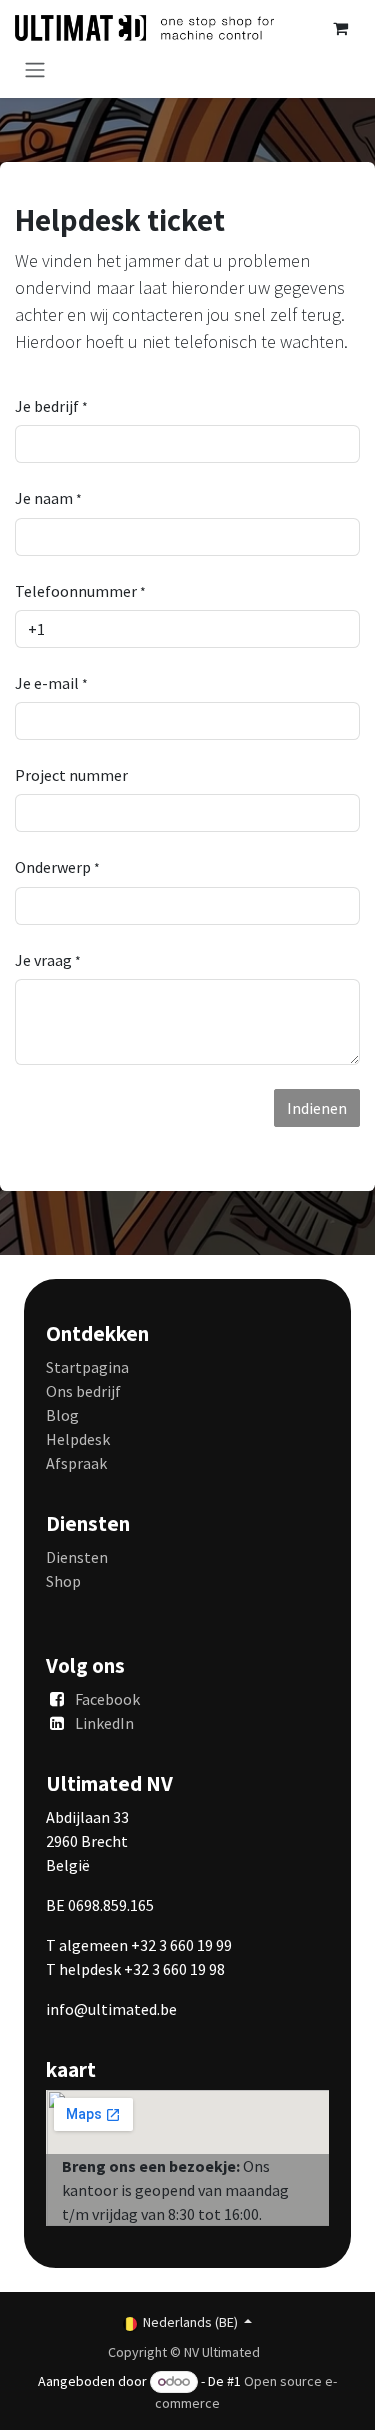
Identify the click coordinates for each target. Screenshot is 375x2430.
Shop (63, 1581)
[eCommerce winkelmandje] (340, 28)
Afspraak (76, 1463)
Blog (62, 1415)
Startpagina (87, 1367)
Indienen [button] (317, 1108)
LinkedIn (104, 1723)
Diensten (77, 1557)
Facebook (107, 1699)
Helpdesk (78, 1439)
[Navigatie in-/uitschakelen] (35, 69)
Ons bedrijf (83, 1391)
